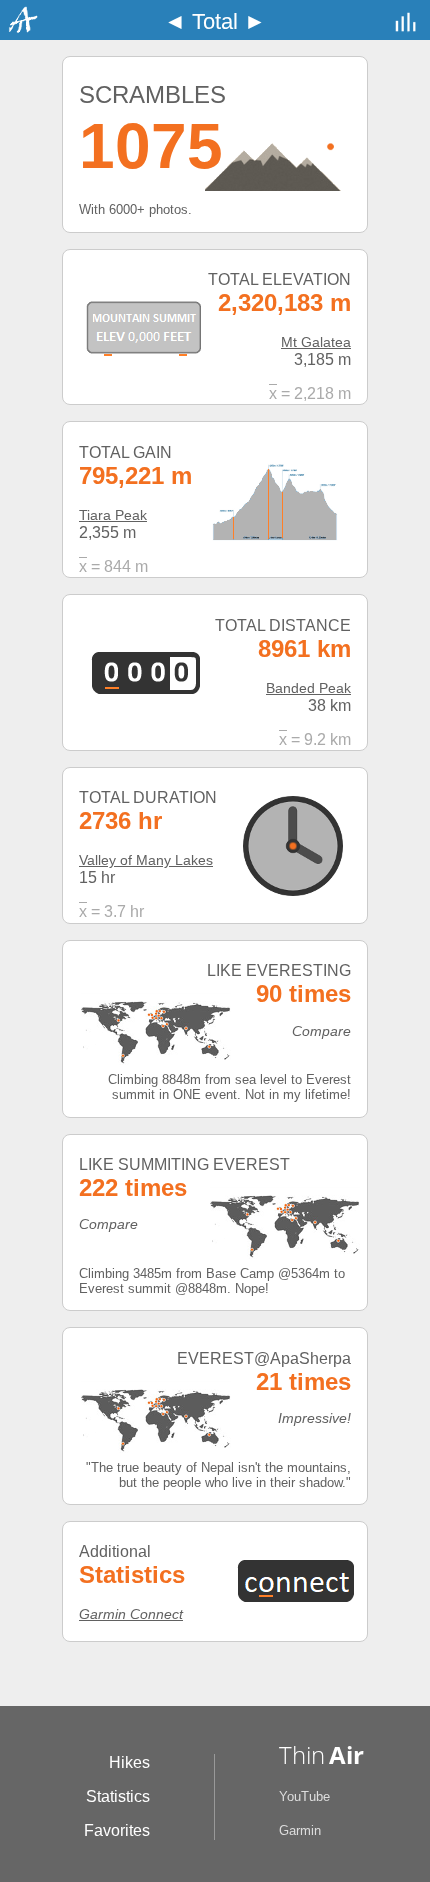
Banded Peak (308, 688)
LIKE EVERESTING (279, 970)
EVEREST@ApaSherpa (264, 1358)
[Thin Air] (19, 29)
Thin (302, 1754)
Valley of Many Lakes (146, 860)
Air (346, 1754)
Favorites (117, 1830)
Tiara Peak (113, 515)
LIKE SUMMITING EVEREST (184, 1164)
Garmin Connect (131, 1614)
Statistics (118, 1796)
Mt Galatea (316, 342)
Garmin (300, 1830)
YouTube (304, 1796)
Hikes (129, 1762)
